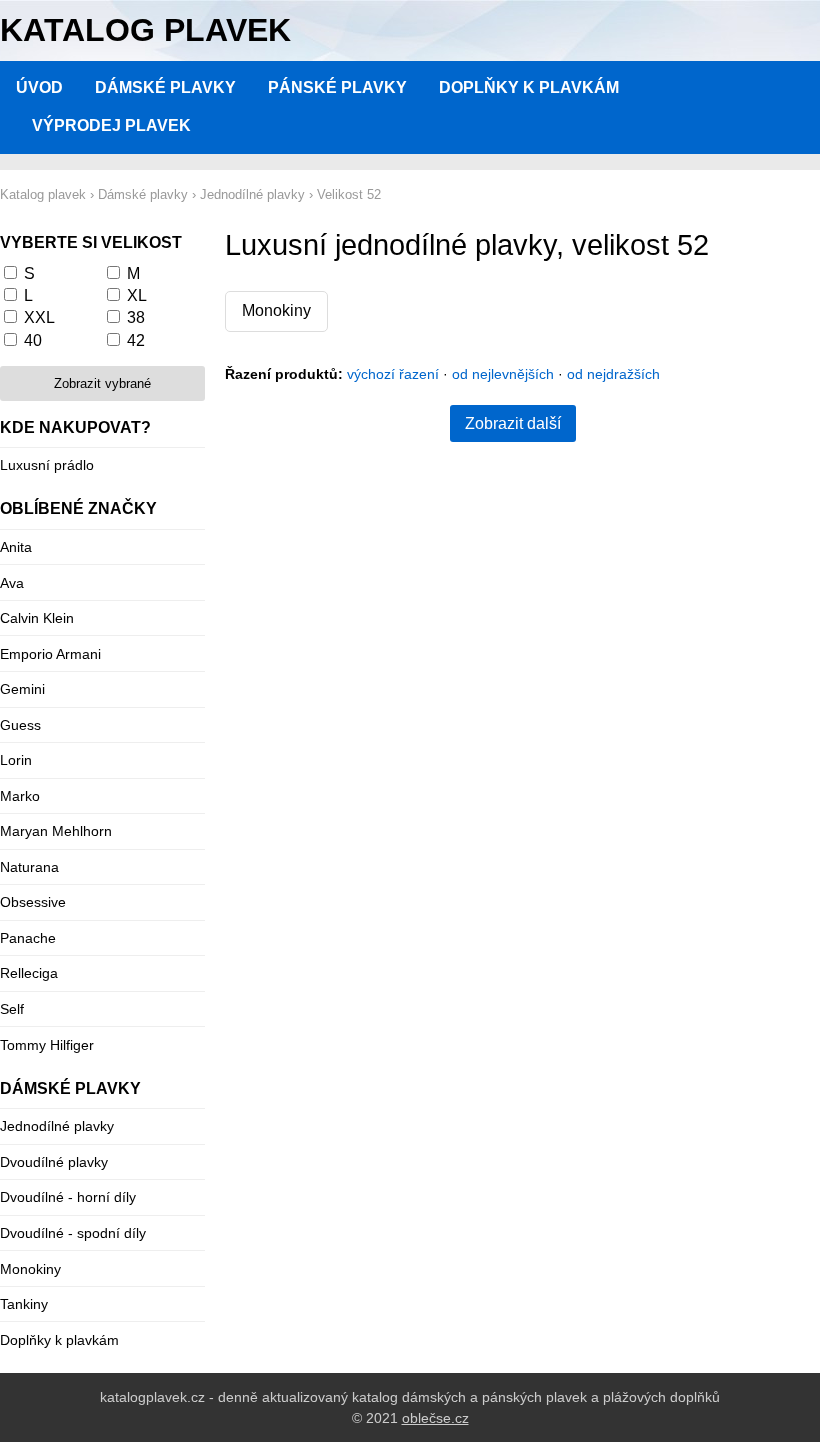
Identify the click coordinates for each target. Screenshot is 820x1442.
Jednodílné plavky (57, 1126)
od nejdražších (613, 374)
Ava (12, 583)
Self (12, 1009)
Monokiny (276, 310)
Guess (20, 725)
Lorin (16, 760)
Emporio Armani (50, 654)
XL (137, 295)
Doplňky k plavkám (529, 87)
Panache (28, 938)
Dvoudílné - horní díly (68, 1197)
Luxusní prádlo (47, 465)
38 (136, 317)
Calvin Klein (37, 618)
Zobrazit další (513, 423)
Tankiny (24, 1304)
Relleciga (29, 973)
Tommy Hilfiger (47, 1045)
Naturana (29, 867)
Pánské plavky (337, 87)
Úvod (39, 87)
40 (33, 340)
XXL (39, 317)
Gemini (22, 689)
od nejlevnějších (503, 374)
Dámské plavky (165, 87)
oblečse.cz (435, 1418)
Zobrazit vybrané (102, 383)
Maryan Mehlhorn (56, 831)
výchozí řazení (393, 374)
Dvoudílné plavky (54, 1162)
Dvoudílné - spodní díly (73, 1233)
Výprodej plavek (111, 125)
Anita (16, 547)
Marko (20, 796)
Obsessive (33, 902)
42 (136, 340)
